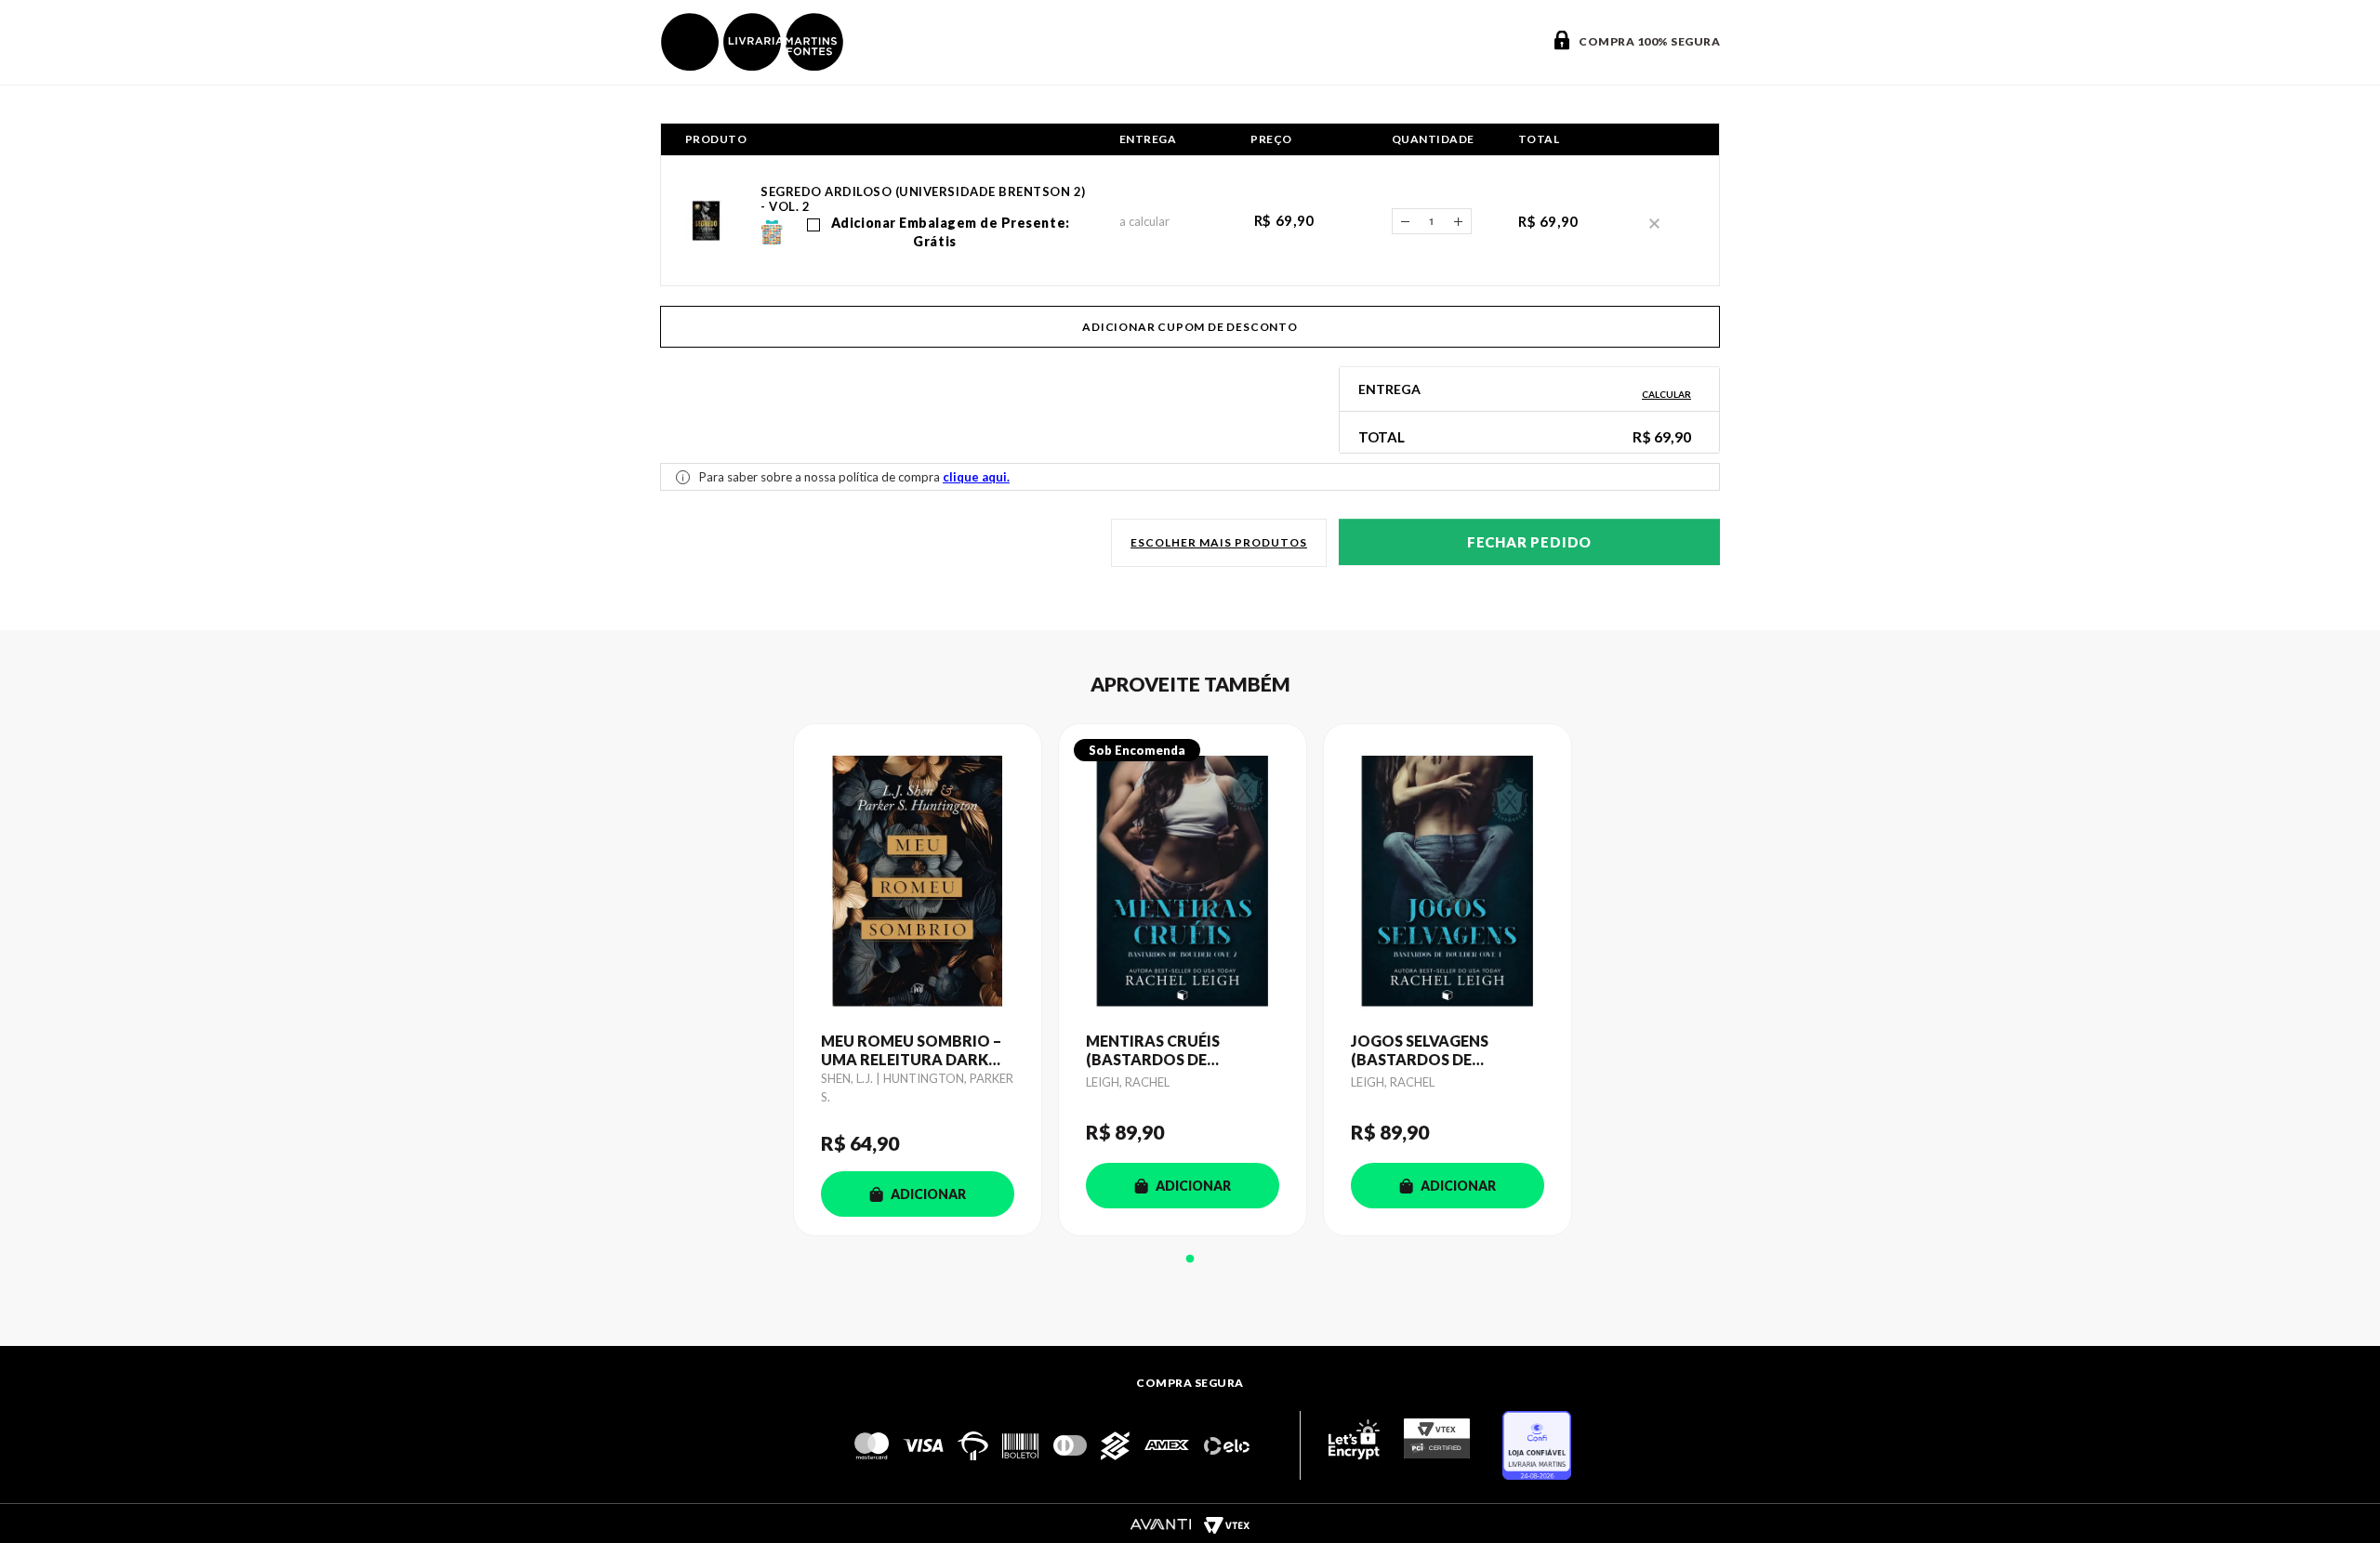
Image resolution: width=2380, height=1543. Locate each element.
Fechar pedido (1529, 542)
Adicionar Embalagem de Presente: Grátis (948, 232)
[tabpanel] (926, 980)
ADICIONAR (928, 1194)
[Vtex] (1226, 1524)
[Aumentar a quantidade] (1459, 221)
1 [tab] (1190, 1259)
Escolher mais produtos (1219, 542)
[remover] (1654, 222)
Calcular (1666, 394)
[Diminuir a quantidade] (1405, 221)
